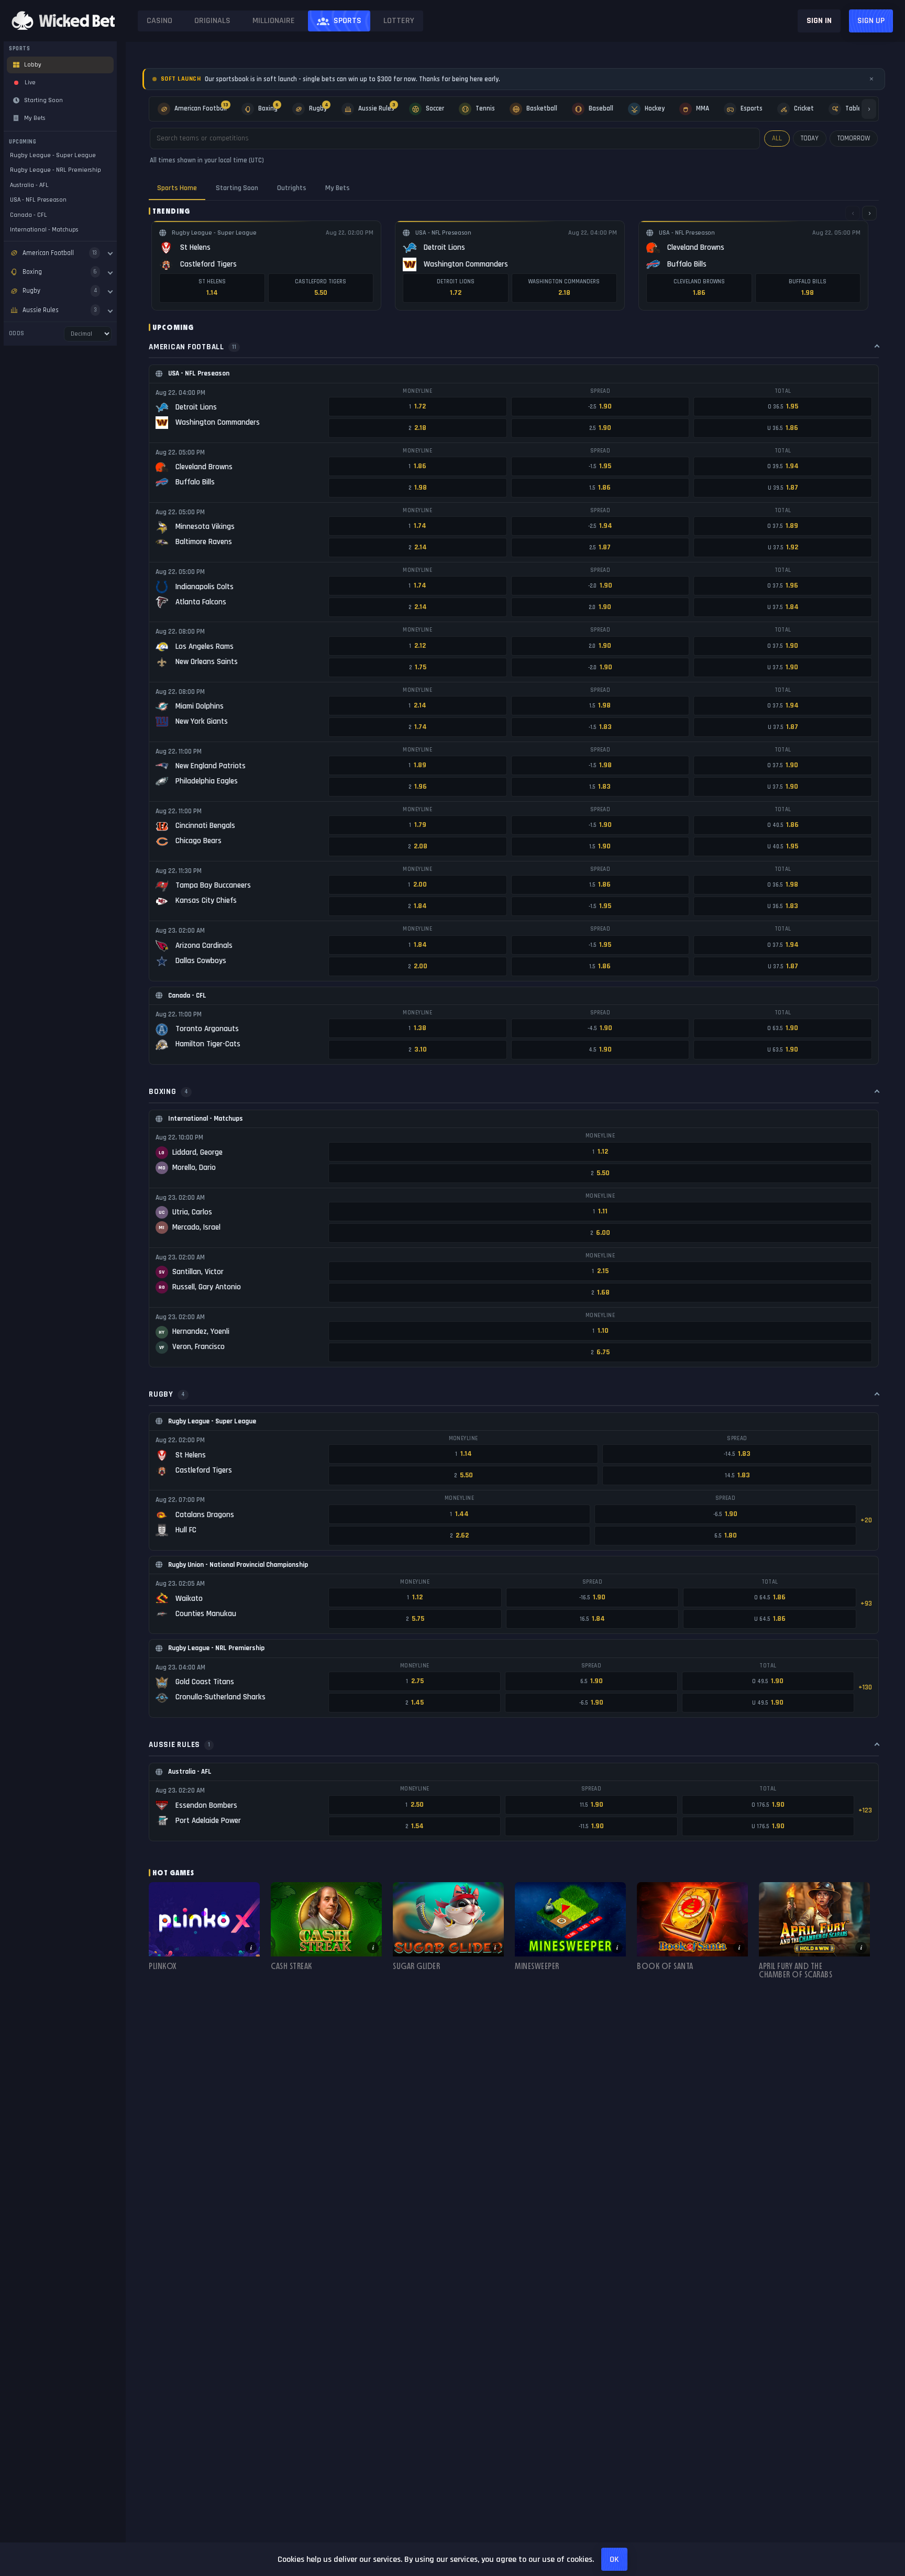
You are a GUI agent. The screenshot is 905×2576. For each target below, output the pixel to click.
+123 (865, 1810)
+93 (866, 1604)
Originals (212, 21)
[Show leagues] (110, 253)
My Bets (338, 188)
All (777, 138)
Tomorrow (854, 138)
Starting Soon (237, 188)
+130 (865, 1687)
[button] (204, 1930)
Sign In (819, 21)
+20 (866, 1520)
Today (810, 138)
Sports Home (177, 188)
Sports (347, 21)
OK (614, 2560)
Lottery (399, 21)
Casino (159, 21)
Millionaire (274, 21)
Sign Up (871, 21)
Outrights (292, 188)
